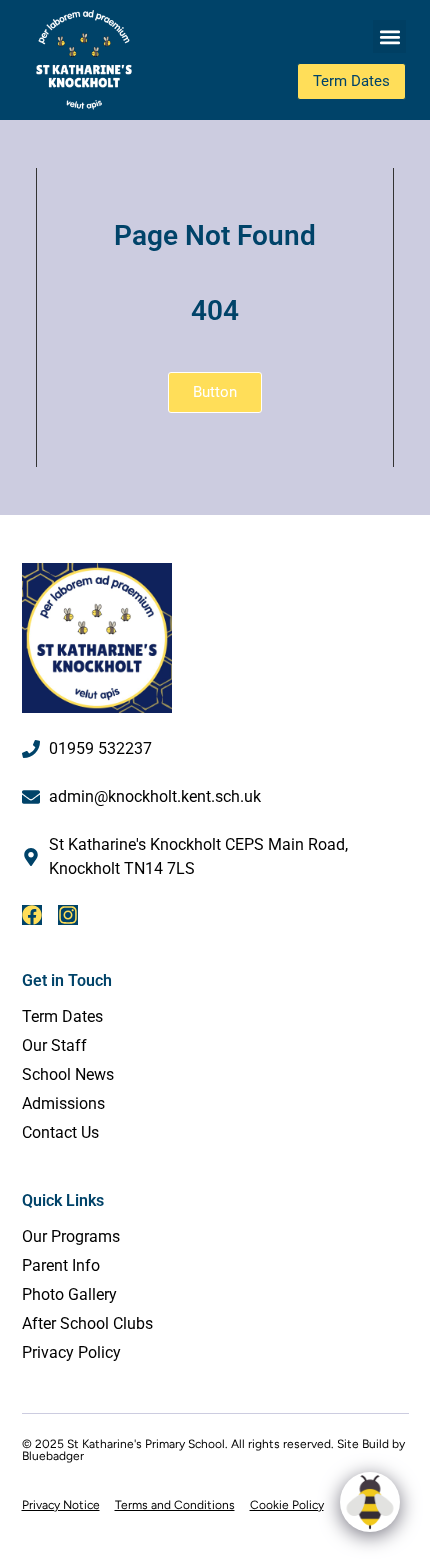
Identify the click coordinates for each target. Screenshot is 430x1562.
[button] (389, 36)
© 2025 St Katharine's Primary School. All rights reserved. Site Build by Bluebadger (213, 1450)
